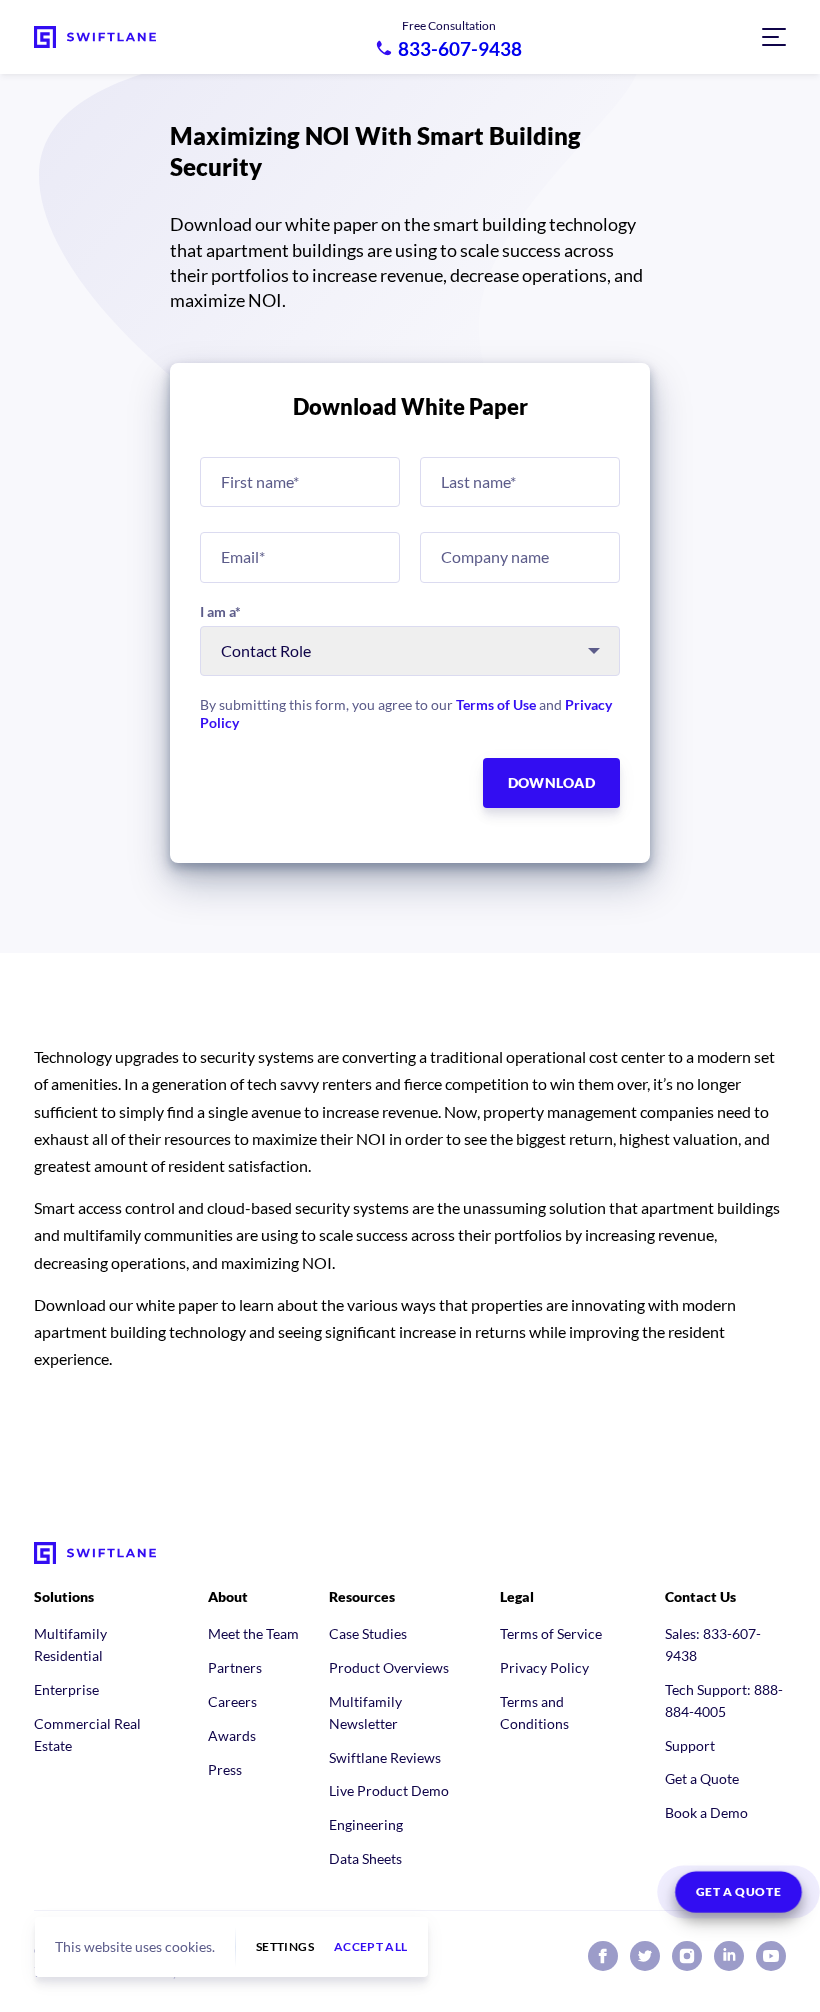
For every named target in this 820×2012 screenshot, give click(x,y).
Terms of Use (496, 704)
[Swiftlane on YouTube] (771, 1956)
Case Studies (368, 1633)
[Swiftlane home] (95, 37)
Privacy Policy (544, 1667)
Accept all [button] (371, 1947)
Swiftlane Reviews (385, 1757)
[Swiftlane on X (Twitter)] (645, 1956)
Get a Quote (702, 1778)
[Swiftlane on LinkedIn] (729, 1956)
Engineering (366, 1824)
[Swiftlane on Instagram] (687, 1956)
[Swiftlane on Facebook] (603, 1956)
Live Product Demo (389, 1790)
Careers (232, 1701)
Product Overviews (389, 1667)
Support (690, 1745)
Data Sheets (365, 1858)
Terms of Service (551, 1633)
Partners (235, 1667)
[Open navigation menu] (774, 37)
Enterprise (66, 1689)
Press (225, 1769)
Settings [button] (285, 1947)
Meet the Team (253, 1633)
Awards (232, 1735)
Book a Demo (706, 1812)
